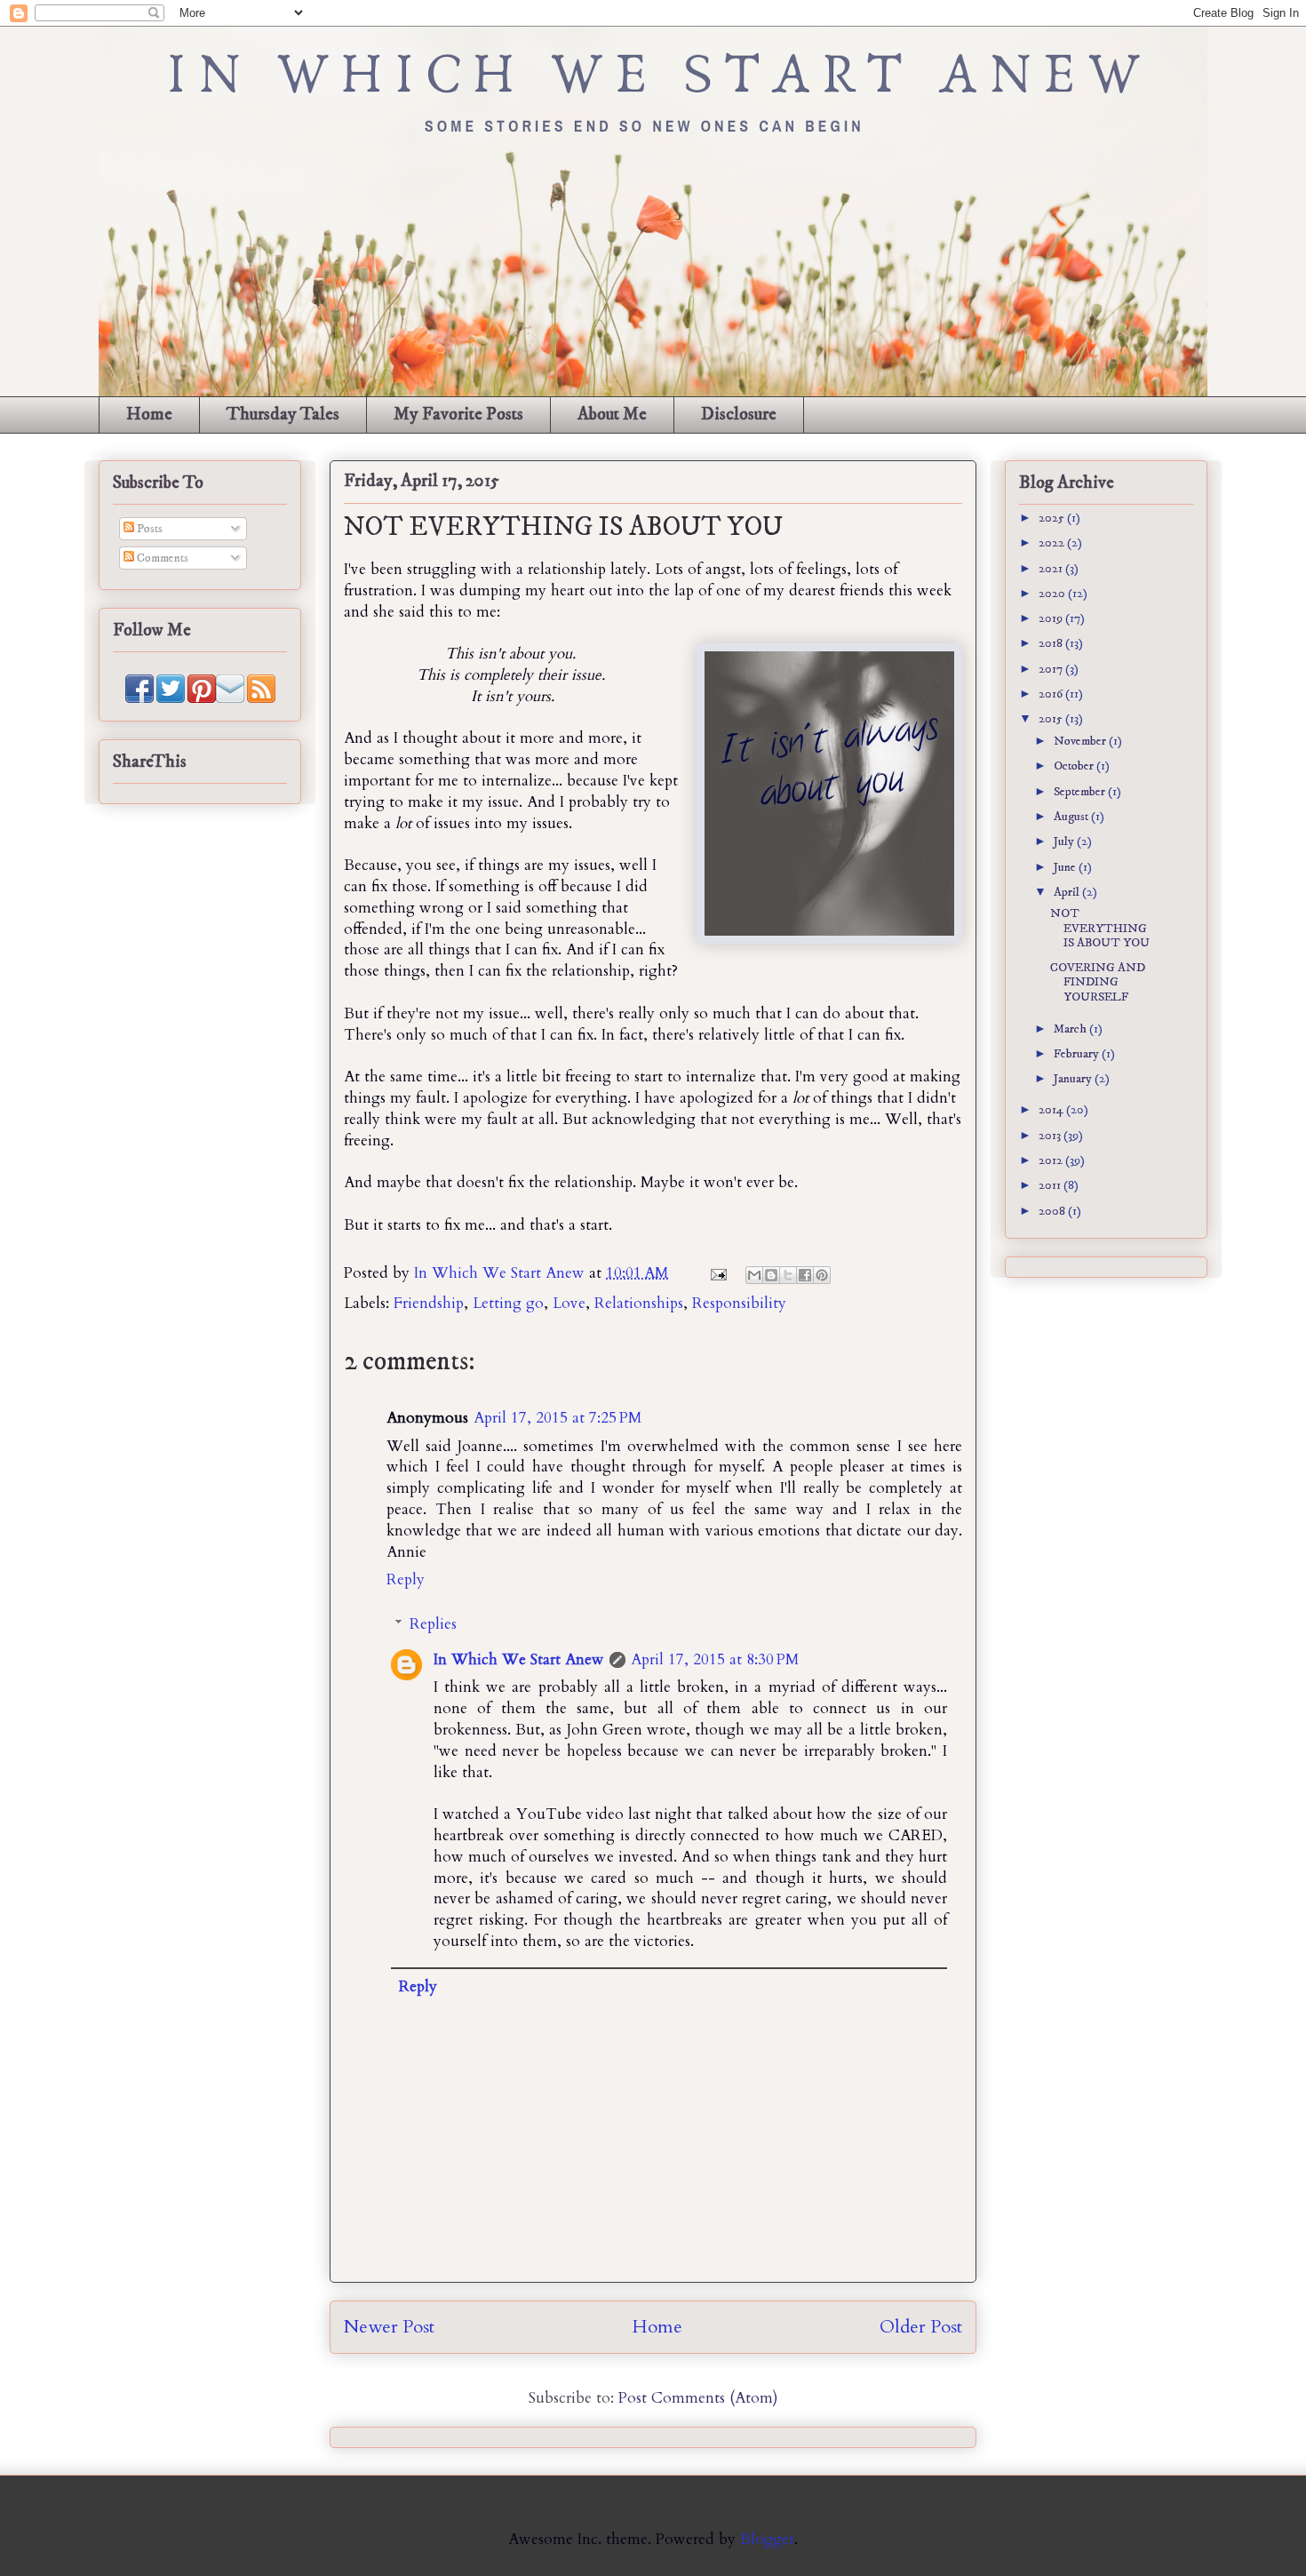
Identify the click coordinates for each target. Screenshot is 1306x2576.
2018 (1052, 643)
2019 (1052, 618)
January (1074, 1079)
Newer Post (389, 2327)
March (1071, 1029)
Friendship (429, 1303)
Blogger (767, 2539)
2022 (1053, 543)
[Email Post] (717, 1273)
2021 (1052, 569)
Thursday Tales (283, 415)
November (1081, 741)
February (1078, 1054)
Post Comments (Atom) (698, 2398)
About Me (612, 415)
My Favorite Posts (458, 415)
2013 (1051, 1136)
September (1081, 792)
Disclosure (739, 415)
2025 (1053, 518)
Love (569, 1303)
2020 (1053, 594)
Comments (161, 558)
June (1066, 867)
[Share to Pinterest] (822, 1275)
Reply (406, 1579)
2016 (1052, 694)
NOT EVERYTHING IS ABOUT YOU (1100, 929)
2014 (1052, 1110)
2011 (1051, 1185)
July (1065, 841)
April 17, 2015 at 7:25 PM (557, 1418)
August (1072, 817)
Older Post (921, 2327)
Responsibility (739, 1303)
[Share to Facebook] (805, 1275)
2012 (1052, 1160)
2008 (1053, 1211)
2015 (1052, 719)
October (1075, 766)
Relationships (639, 1303)
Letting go (508, 1303)
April (1068, 892)
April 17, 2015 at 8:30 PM (715, 1659)
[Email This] (754, 1275)
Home (149, 415)
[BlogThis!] (771, 1275)
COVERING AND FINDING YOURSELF (1098, 983)
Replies (433, 1624)
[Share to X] (788, 1275)
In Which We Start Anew (502, 1273)
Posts (148, 529)
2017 (1052, 669)
